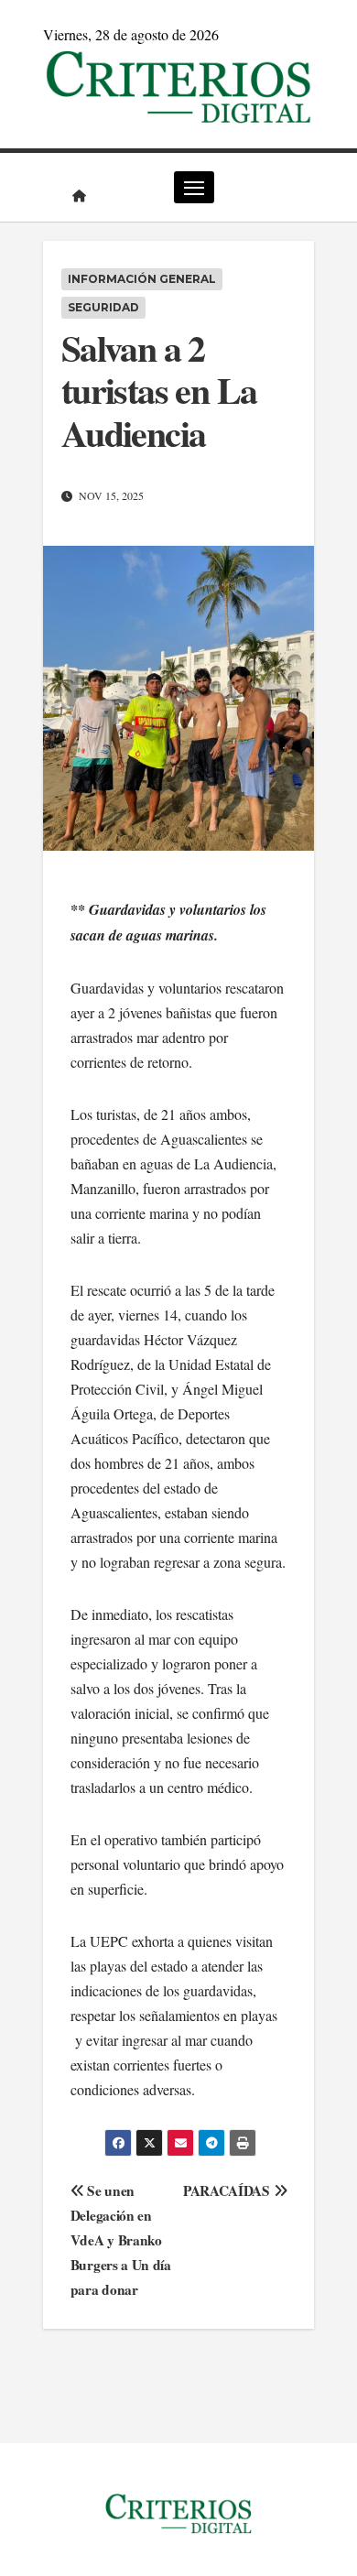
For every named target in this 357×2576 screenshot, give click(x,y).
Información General (142, 279)
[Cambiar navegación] (194, 187)
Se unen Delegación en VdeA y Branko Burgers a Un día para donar (121, 2240)
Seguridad (103, 307)
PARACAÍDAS (228, 2190)
